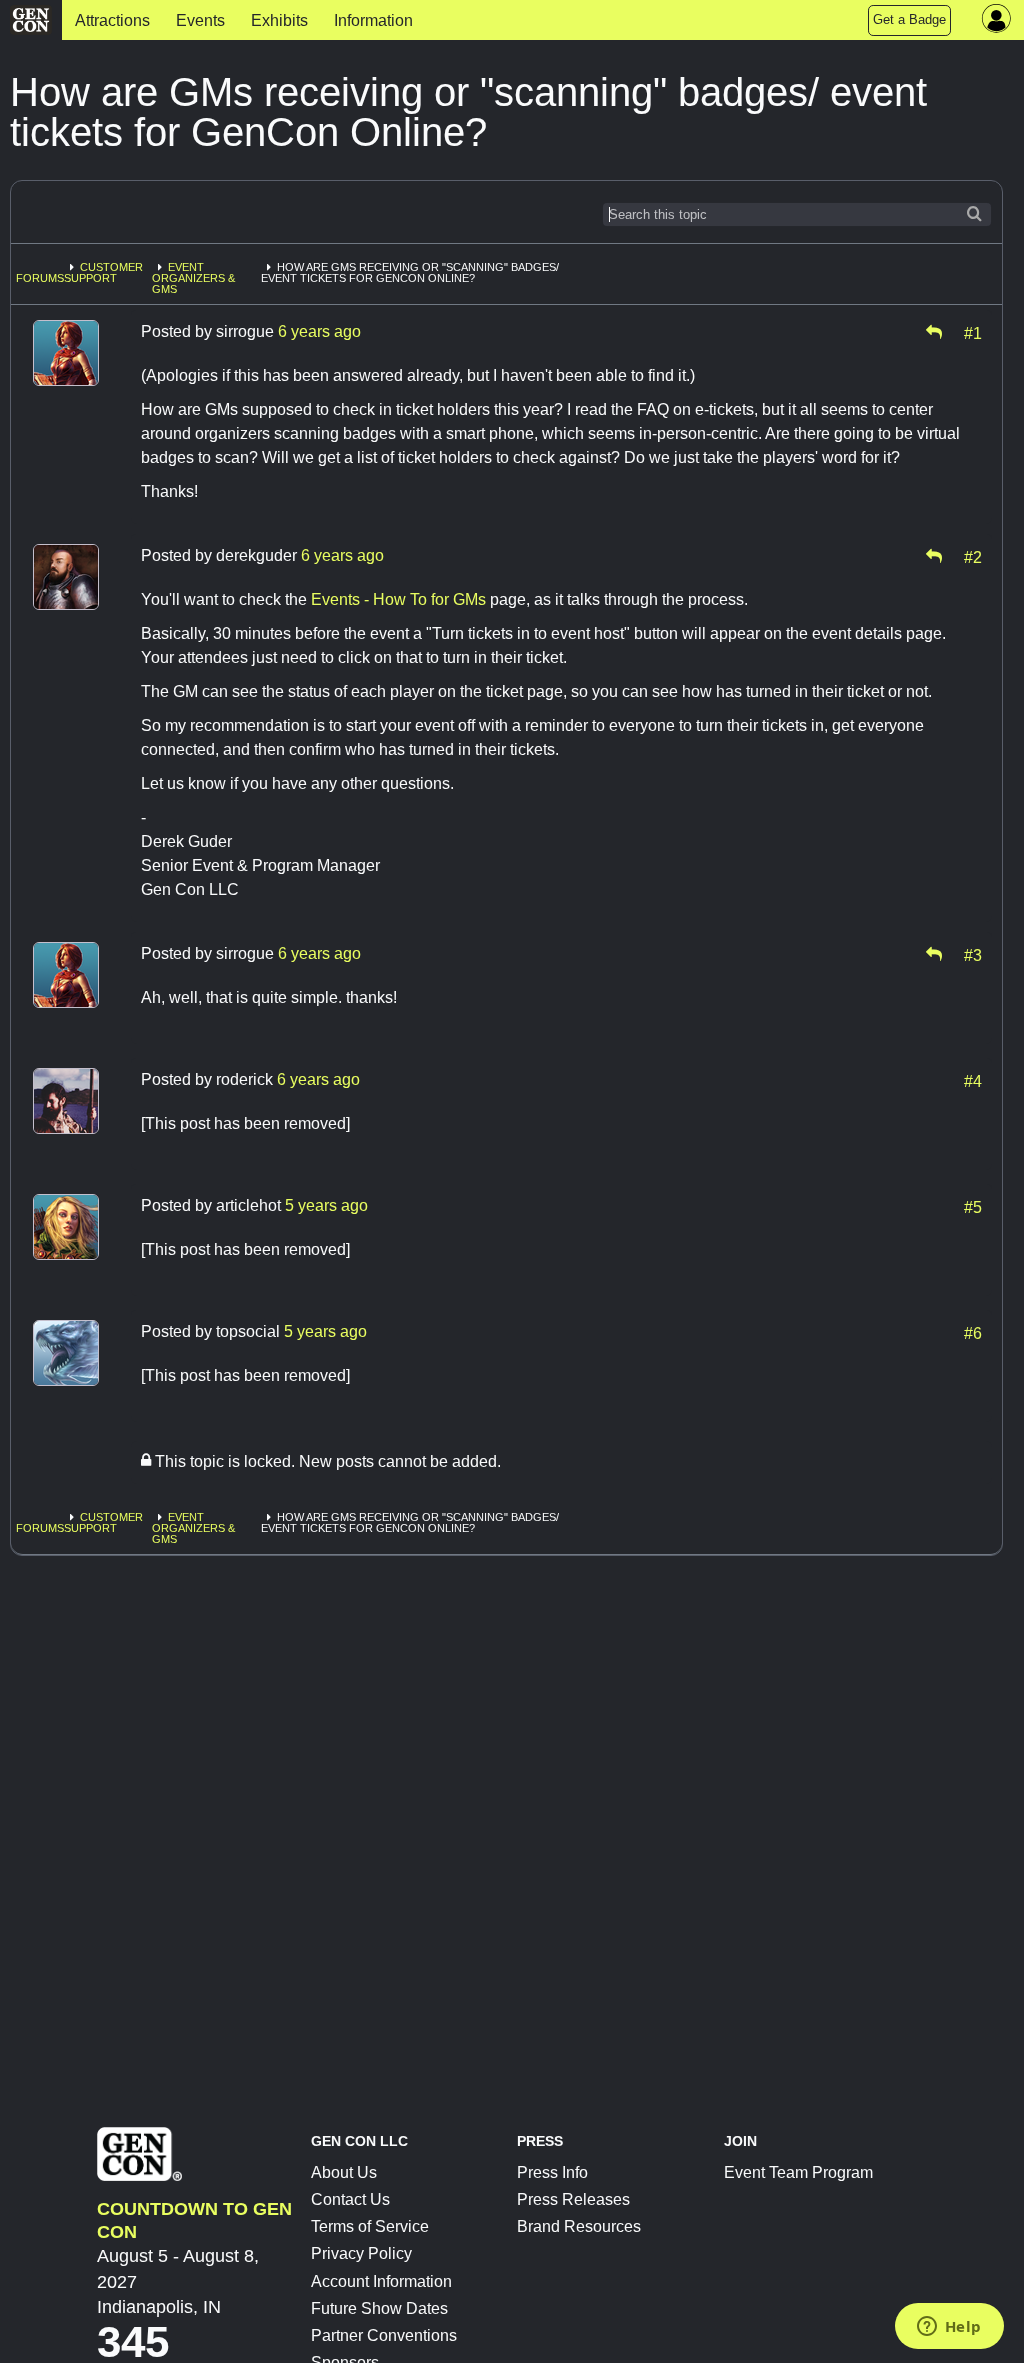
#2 (973, 556)
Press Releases (573, 2199)
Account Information (381, 2281)
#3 (973, 954)
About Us (344, 2172)
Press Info (552, 2172)
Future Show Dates (379, 2308)
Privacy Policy (361, 2253)
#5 (973, 1206)
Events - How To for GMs (398, 599)
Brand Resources (579, 2226)
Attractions (112, 20)
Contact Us (350, 2199)
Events (200, 20)
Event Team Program (798, 2172)
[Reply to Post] (934, 332)
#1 (973, 332)
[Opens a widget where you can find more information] (949, 2328)
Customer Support (103, 272)
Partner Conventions (384, 2335)
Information (373, 20)
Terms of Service (370, 2226)
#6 (973, 1332)
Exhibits (279, 20)
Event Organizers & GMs (193, 278)
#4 (973, 1080)
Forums (40, 278)
